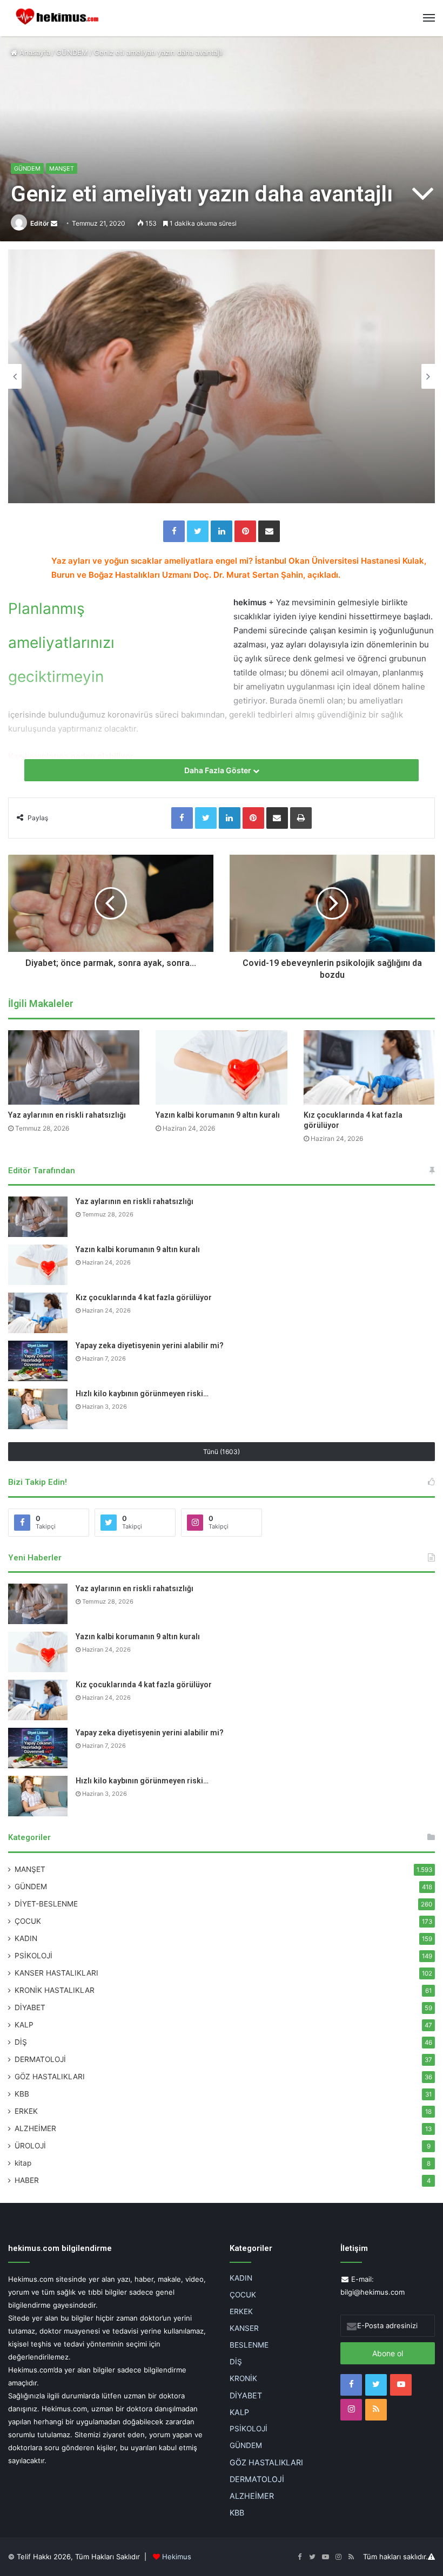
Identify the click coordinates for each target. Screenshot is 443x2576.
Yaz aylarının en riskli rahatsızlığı (67, 1115)
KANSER (244, 2328)
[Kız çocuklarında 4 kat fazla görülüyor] (369, 1067)
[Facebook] (174, 531)
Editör (40, 223)
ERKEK (26, 2111)
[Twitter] (198, 531)
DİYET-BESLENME (46, 1904)
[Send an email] (54, 223)
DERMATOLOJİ (40, 2059)
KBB (22, 2094)
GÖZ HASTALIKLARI (50, 2077)
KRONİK (243, 2378)
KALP (24, 2025)
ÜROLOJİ (30, 2146)
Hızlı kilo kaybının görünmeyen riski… (142, 1394)
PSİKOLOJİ (33, 1956)
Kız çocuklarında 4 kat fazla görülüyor (144, 1297)
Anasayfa (34, 52)
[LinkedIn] (222, 531)
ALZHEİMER (35, 2128)
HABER (27, 2180)
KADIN (26, 1938)
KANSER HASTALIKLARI (56, 1973)
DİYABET (30, 2007)
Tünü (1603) (222, 1452)
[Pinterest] (245, 531)
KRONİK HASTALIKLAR (55, 1990)
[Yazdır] (301, 818)
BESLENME (249, 2345)
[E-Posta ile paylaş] (269, 531)
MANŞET (62, 168)
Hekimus (177, 2557)
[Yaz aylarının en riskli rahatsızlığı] (74, 1067)
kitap (23, 2163)
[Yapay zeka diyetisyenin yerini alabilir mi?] (38, 1361)
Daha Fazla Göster (219, 770)
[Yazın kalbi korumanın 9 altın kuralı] (221, 1067)
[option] (222, 376)
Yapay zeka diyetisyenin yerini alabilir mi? (150, 1346)
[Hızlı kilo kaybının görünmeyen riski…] (38, 1409)
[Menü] (429, 18)
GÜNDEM (72, 52)
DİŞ (21, 2042)
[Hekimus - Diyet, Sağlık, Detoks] (59, 18)
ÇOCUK (28, 1921)
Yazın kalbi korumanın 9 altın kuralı (218, 1115)
